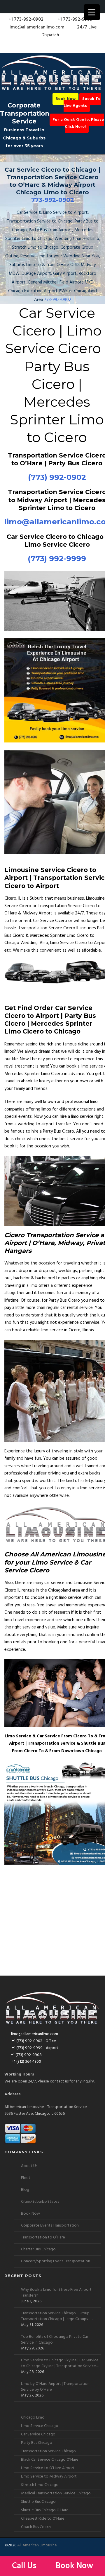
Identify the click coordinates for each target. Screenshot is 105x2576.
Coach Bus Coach (36, 2527)
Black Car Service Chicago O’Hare (50, 2460)
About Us (29, 2166)
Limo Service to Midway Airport (49, 2477)
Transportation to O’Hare (43, 2237)
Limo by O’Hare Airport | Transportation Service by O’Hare (55, 2387)
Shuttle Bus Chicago (38, 2502)
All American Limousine (37, 2545)
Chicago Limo (33, 2418)
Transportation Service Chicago (48, 2451)
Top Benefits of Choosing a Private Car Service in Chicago (55, 2340)
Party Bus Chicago (37, 2443)
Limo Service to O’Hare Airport (48, 2468)
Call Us (25, 2566)
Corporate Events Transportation (50, 2226)
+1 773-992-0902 (25, 19)
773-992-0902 (53, 200)
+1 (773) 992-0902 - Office (34, 2041)
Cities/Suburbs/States (40, 2202)
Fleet (26, 2178)
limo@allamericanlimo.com (36, 27)
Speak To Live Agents (82, 102)
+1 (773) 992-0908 (26, 2055)
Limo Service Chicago (40, 2426)
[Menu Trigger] (92, 12)
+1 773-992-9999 (74, 19)
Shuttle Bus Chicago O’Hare (45, 2510)
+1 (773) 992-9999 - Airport (35, 2048)
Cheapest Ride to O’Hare (43, 2519)
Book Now (65, 99)
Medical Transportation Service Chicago (56, 2493)
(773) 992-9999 (57, 559)
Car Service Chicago (38, 2434)
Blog (25, 2190)
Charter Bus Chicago (38, 2249)
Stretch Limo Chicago (40, 2485)
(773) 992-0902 (57, 477)
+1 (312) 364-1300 (26, 2062)
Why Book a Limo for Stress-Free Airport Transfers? (56, 2293)
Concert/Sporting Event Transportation (56, 2261)
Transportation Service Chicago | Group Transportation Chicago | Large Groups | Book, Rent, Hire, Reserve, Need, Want (55, 2316)
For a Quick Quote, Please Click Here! (78, 123)
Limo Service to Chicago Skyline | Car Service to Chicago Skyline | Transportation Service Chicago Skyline (60, 2363)
